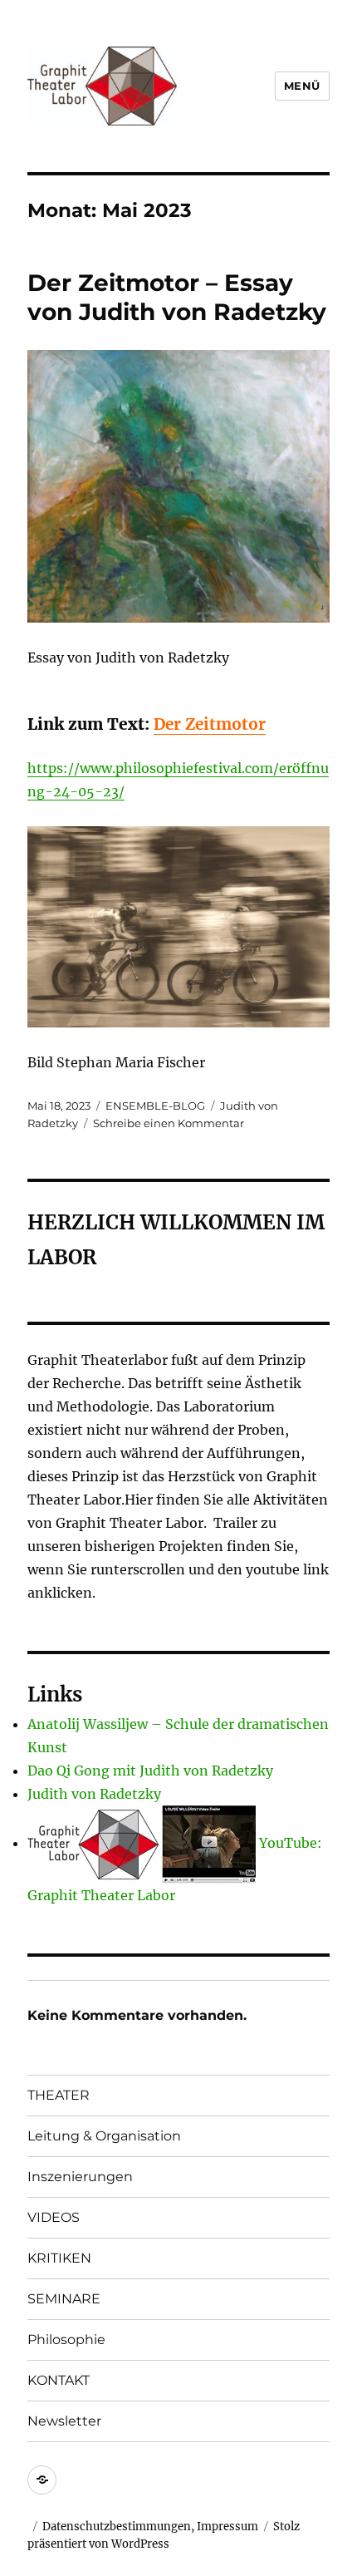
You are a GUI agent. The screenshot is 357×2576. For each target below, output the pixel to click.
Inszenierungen (80, 2177)
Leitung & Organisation (104, 2136)
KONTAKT (59, 2380)
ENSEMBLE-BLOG (155, 1106)
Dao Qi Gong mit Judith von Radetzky (150, 1771)
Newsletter (64, 2421)
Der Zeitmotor (210, 724)
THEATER (59, 2095)
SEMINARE (64, 2299)
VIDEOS (54, 2217)
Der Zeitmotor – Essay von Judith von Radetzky (177, 297)
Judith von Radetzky (94, 1794)
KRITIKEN (59, 2258)
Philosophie (66, 2340)
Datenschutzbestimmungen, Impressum (150, 2527)
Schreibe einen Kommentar (169, 1123)
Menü (302, 86)
